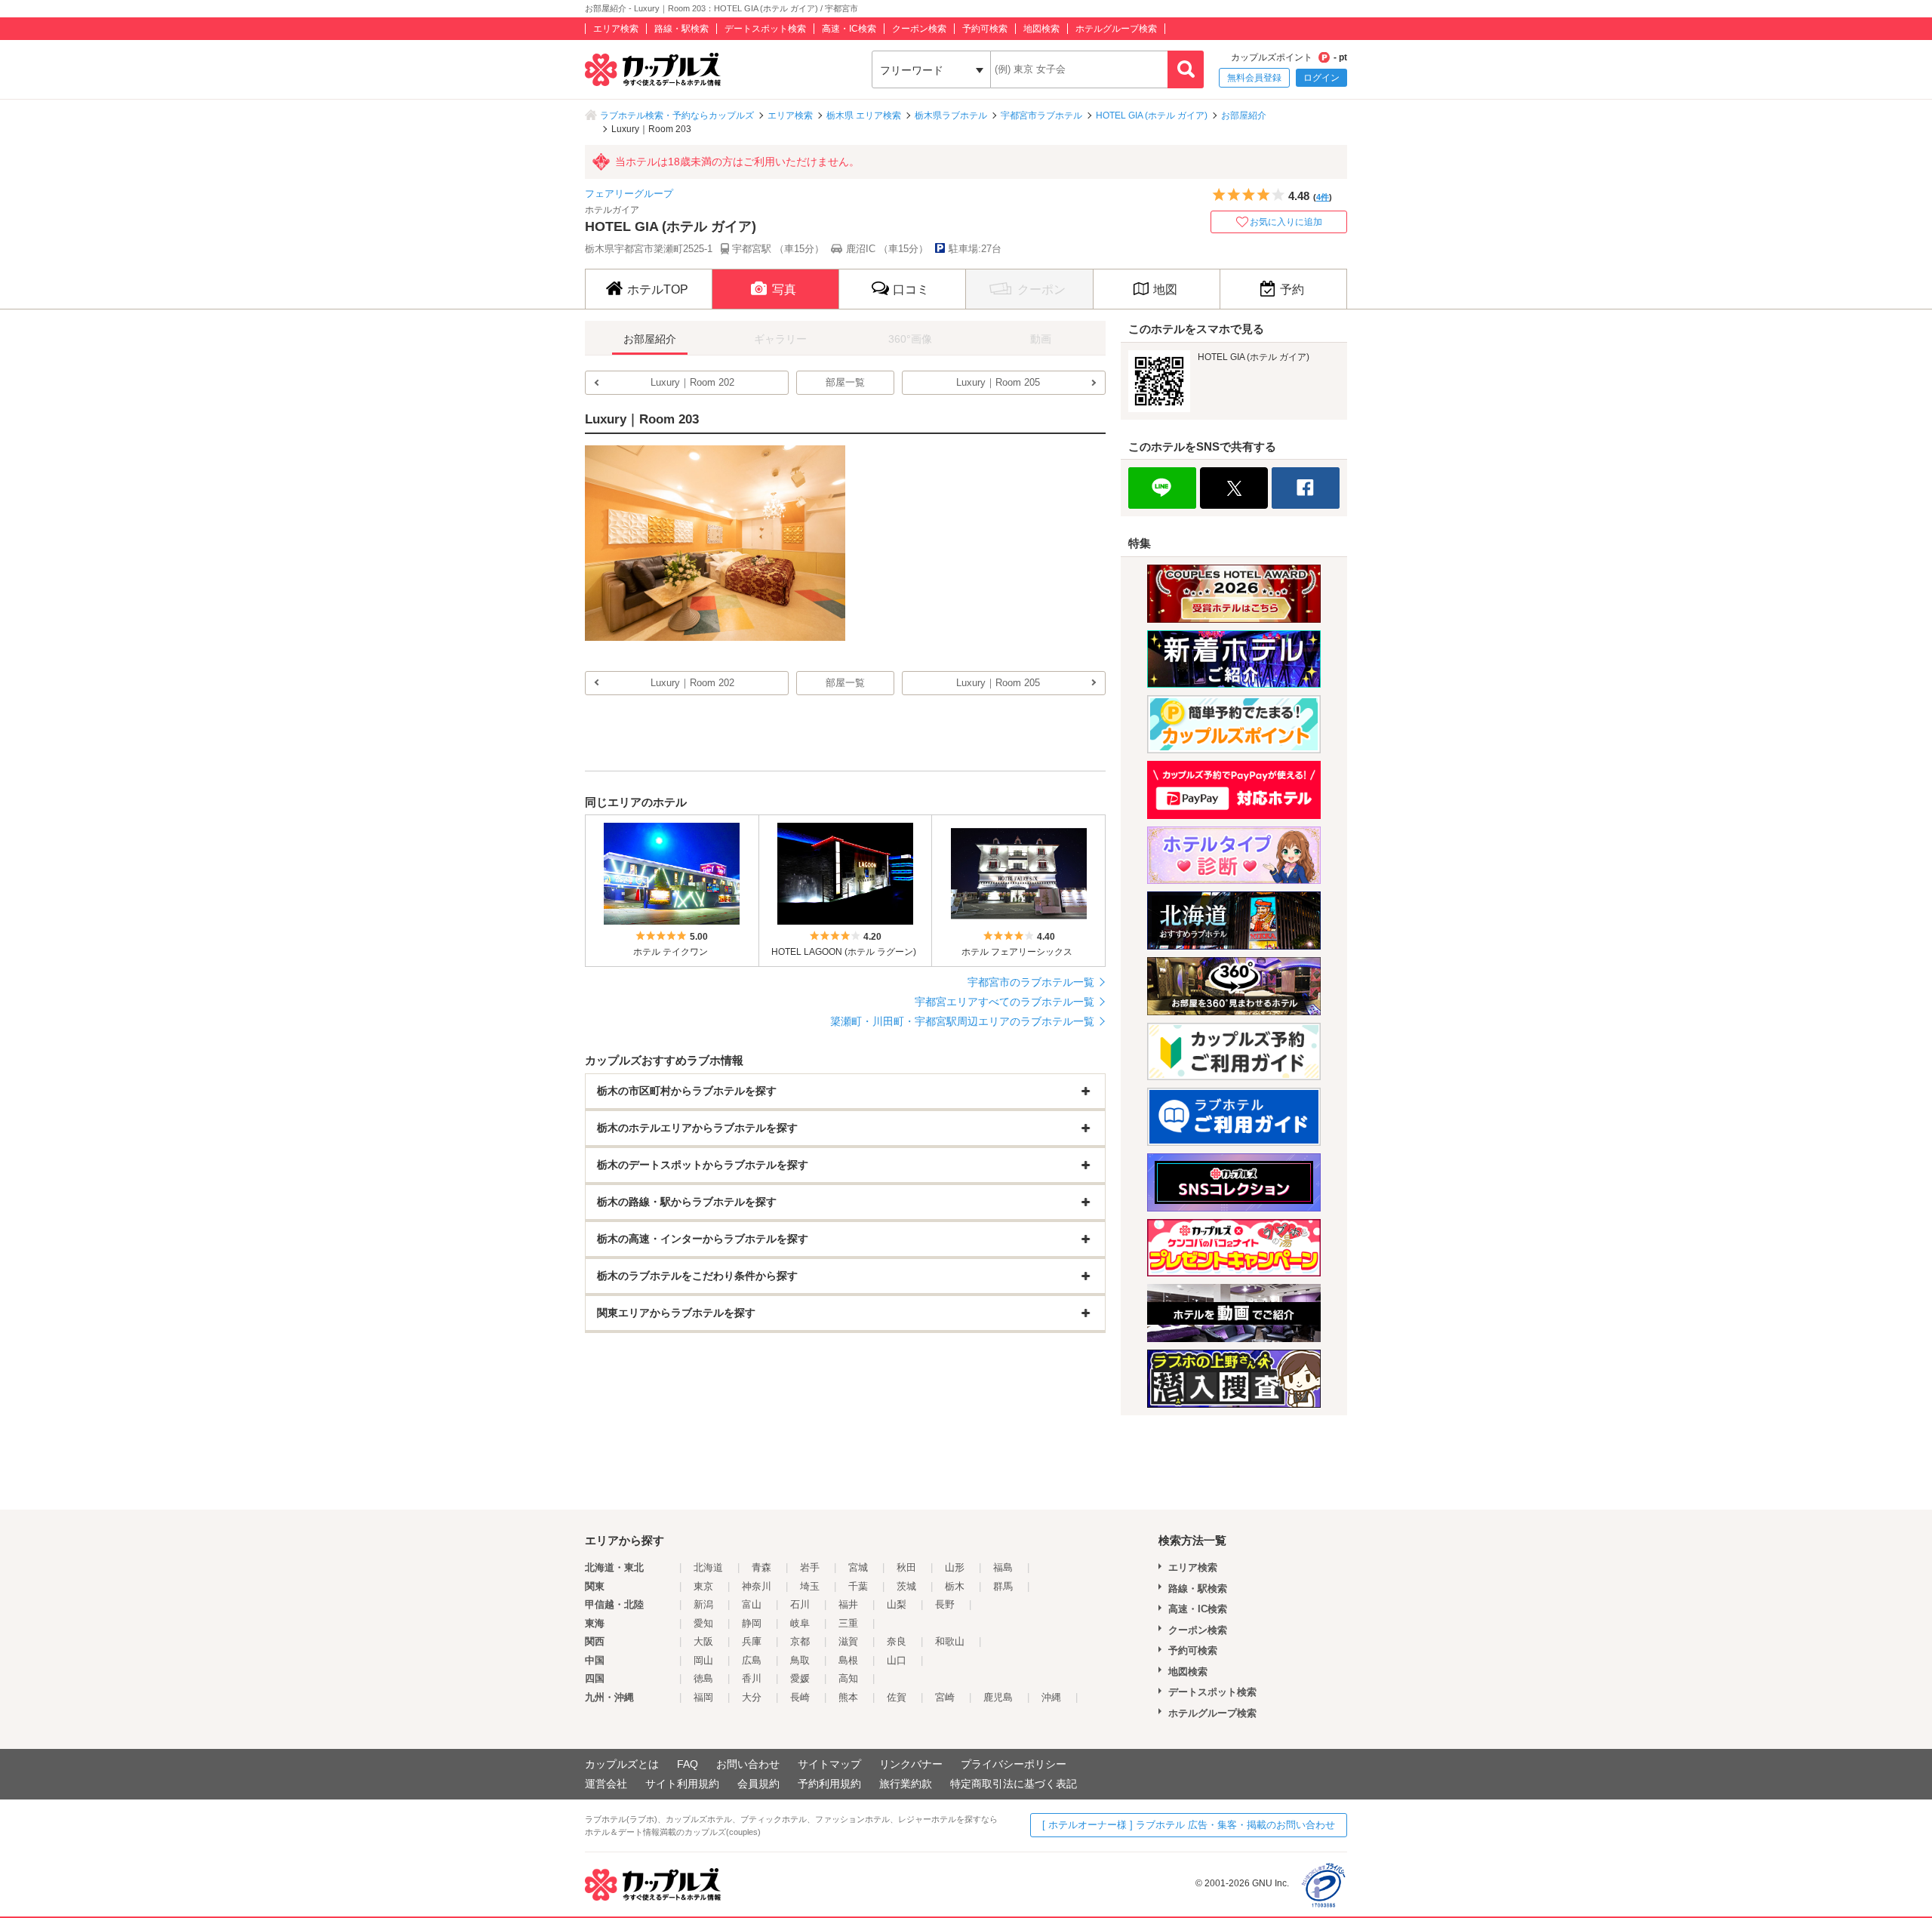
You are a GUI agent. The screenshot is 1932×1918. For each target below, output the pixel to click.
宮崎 (945, 1697)
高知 (848, 1678)
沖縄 (1051, 1697)
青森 (761, 1567)
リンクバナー (911, 1764)
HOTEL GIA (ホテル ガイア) (1152, 115)
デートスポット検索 (765, 29)
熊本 (848, 1697)
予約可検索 (985, 29)
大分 (752, 1697)
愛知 (703, 1623)
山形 (955, 1567)
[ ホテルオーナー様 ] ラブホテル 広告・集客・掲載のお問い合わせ (1189, 1825)
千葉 (858, 1586)
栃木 (955, 1586)
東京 (703, 1586)
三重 (848, 1623)
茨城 (906, 1586)
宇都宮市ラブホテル (1041, 115)
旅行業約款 (906, 1784)
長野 (945, 1604)
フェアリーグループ (629, 194)
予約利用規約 (829, 1784)
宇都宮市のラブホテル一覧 (1031, 982)
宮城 (858, 1567)
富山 (752, 1604)
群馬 (1003, 1586)
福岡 (703, 1697)
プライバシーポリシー (1014, 1764)
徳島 (703, 1678)
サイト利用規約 (682, 1784)
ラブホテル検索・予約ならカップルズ (677, 115)
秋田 (906, 1567)
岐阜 (800, 1623)
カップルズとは (622, 1764)
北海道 (708, 1567)
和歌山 (950, 1641)
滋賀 (848, 1641)
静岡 (752, 1623)
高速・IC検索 (849, 29)
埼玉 (810, 1586)
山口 (897, 1660)
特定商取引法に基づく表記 (1014, 1784)
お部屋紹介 (1244, 115)
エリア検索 (616, 29)
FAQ (688, 1764)
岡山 (703, 1660)
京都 (800, 1641)
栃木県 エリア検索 (864, 115)
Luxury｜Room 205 (998, 382)
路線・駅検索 (681, 29)
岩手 (810, 1567)
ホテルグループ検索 (1116, 29)
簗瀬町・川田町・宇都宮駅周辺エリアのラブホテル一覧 (962, 1021)
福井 (848, 1604)
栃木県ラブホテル (951, 115)
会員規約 (758, 1784)
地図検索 (1041, 29)
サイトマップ (829, 1764)
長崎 (800, 1697)
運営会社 (606, 1784)
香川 (752, 1678)
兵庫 (752, 1641)
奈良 (897, 1641)
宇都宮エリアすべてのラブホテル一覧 (1004, 1002)
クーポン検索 (919, 29)
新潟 (703, 1604)
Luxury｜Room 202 (692, 382)
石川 (800, 1604)
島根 (848, 1660)
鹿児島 (998, 1697)
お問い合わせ (748, 1764)
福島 (1003, 1567)
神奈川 (757, 1586)
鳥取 (800, 1660)
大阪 (703, 1641)
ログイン (1321, 78)
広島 (752, 1660)
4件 (1323, 197)
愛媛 (800, 1678)
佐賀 (897, 1697)
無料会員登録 (1254, 78)
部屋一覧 (845, 382)
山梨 (897, 1604)
